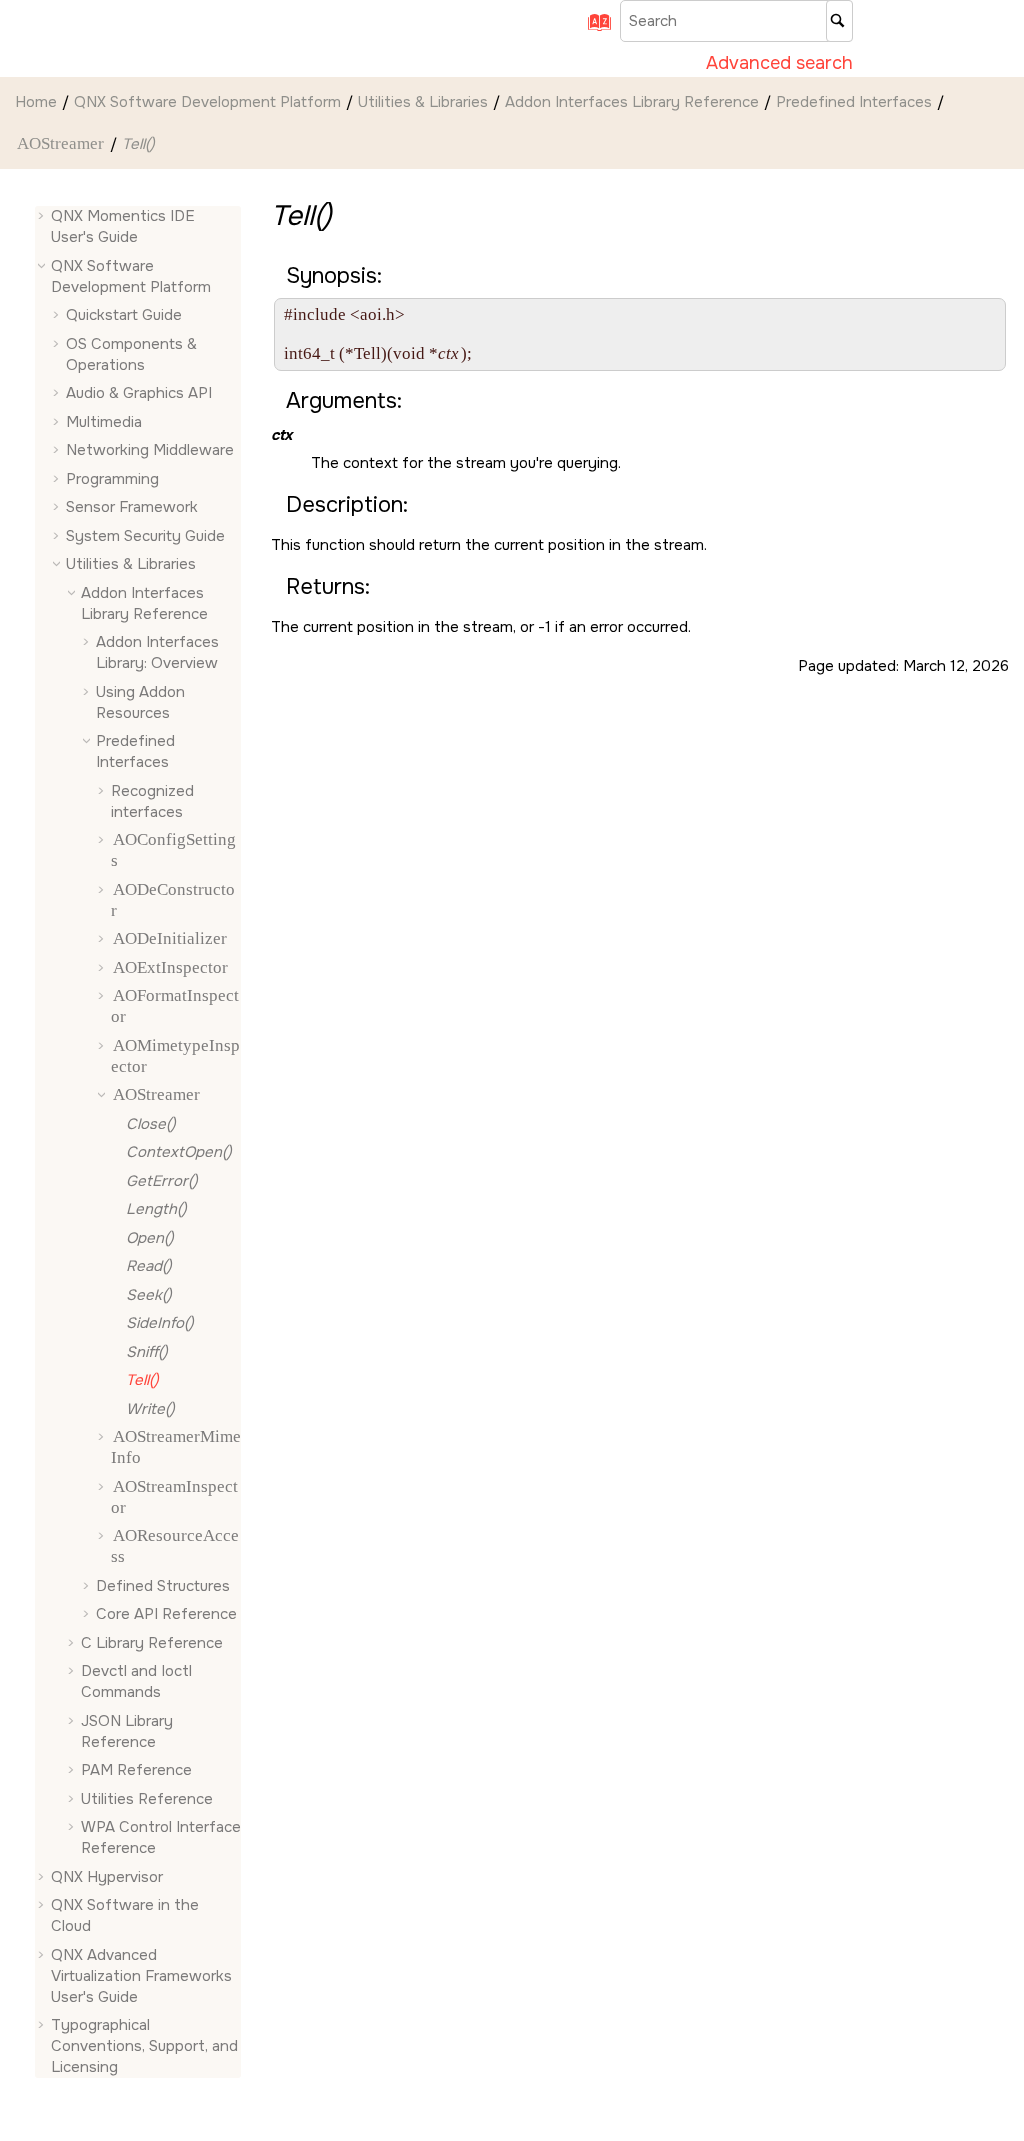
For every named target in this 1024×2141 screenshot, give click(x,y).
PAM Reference (136, 1770)
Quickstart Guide (124, 315)
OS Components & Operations (131, 354)
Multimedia (104, 422)
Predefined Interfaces (854, 102)
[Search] (839, 21)
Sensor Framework (132, 507)
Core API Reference (166, 1614)
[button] (43, 216)
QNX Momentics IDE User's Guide (123, 226)
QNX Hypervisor (107, 1877)
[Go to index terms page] (593, 29)
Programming (112, 479)
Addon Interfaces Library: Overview (157, 652)
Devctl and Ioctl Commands (136, 1681)
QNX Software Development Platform (207, 102)
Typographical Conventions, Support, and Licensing (144, 2046)
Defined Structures (163, 1586)
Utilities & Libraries (423, 102)
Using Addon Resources (140, 702)
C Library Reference (152, 1643)
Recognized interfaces (152, 801)
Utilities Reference (147, 1799)
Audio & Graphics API (139, 393)
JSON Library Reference (127, 1731)
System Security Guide (145, 536)
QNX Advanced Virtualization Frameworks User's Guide (141, 1976)
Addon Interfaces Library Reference (632, 102)
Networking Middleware (150, 450)
